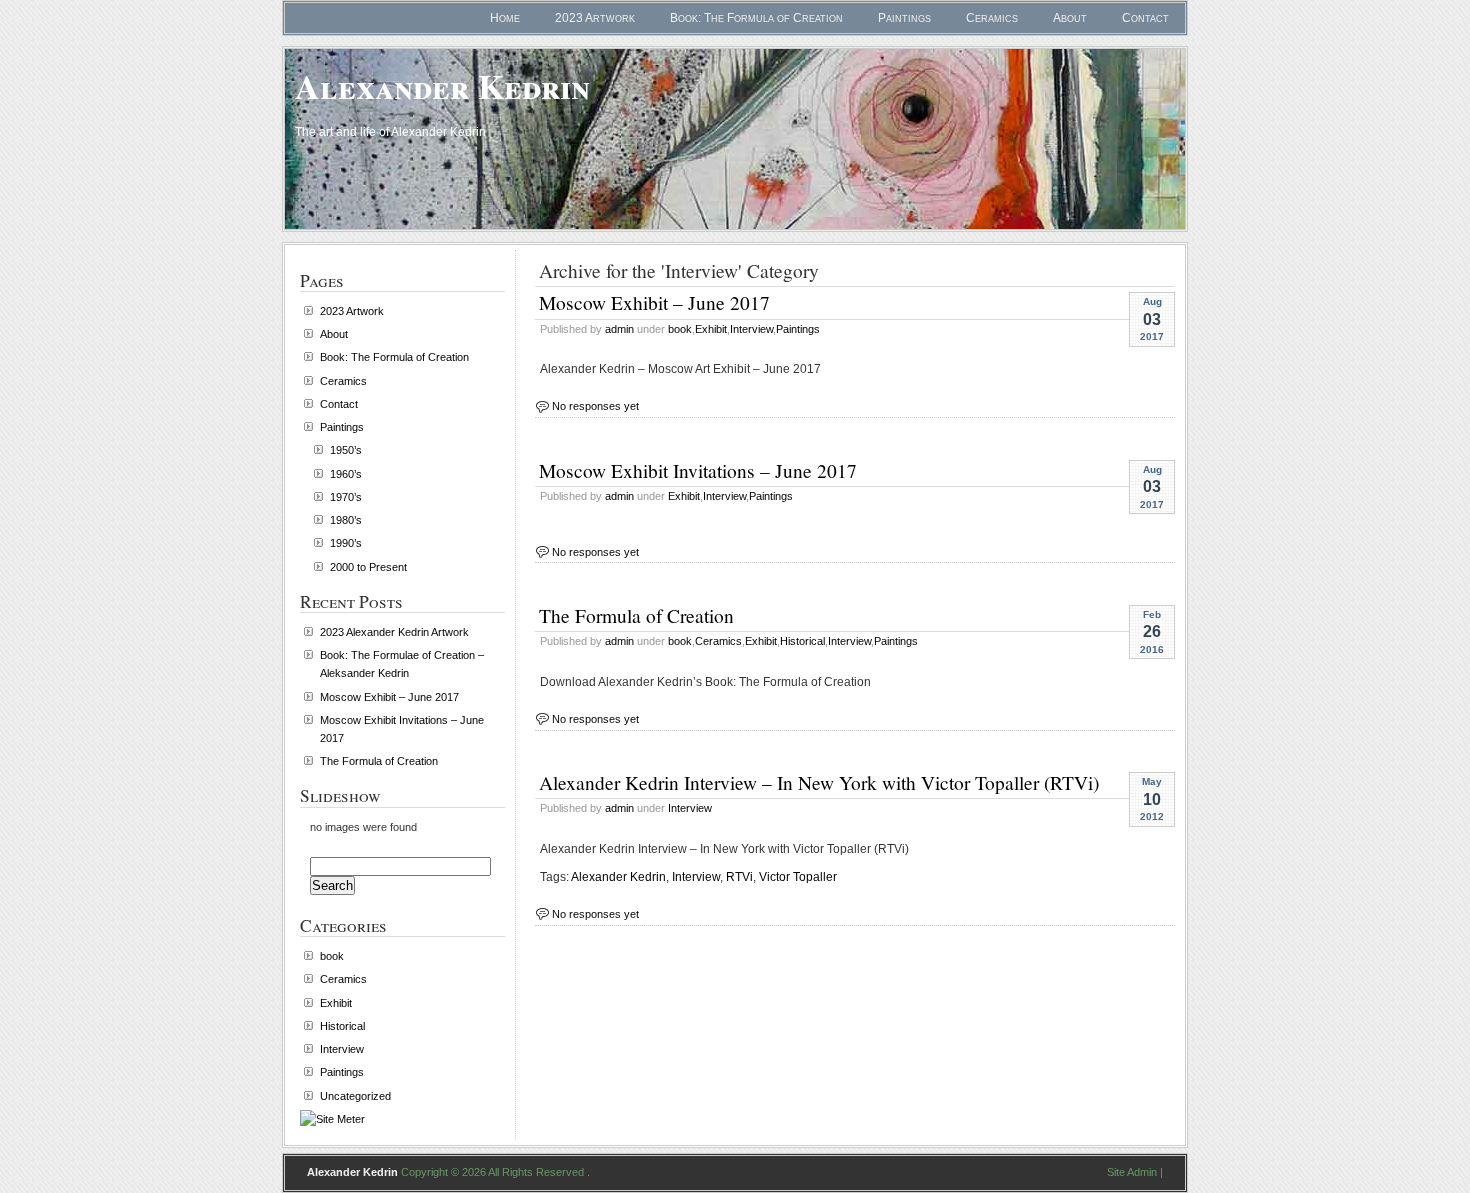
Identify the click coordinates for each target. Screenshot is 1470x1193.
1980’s (346, 520)
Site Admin (1132, 1172)
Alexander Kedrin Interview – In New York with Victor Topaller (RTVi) (819, 782)
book (680, 329)
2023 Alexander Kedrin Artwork (394, 632)
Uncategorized (355, 1096)
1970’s (346, 497)
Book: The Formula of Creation (756, 18)
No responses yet (595, 406)
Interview (751, 329)
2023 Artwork (595, 18)
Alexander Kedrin (442, 86)
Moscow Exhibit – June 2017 (654, 302)
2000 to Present (368, 567)
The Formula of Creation (636, 615)
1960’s (346, 474)
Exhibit (711, 329)
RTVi (739, 877)
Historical (802, 641)
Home (505, 18)
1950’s (346, 450)
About (1070, 18)
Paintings (904, 18)
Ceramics (992, 18)
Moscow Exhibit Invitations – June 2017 (698, 470)
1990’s (346, 543)
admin (619, 329)
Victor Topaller (798, 877)
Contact (1145, 18)
